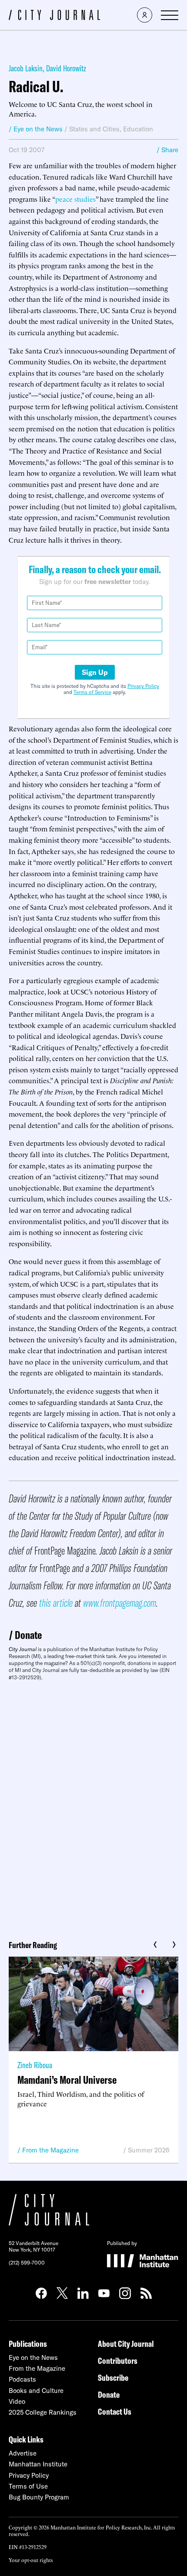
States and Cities (94, 129)
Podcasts (22, 2379)
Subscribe (113, 2377)
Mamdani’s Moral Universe (67, 2080)
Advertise (23, 2453)
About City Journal (126, 2344)
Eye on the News (33, 2357)
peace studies (75, 199)
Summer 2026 (149, 2150)
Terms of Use (28, 2486)
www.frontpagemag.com (120, 1603)
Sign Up (95, 672)
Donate (28, 1635)
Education (138, 129)
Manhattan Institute (38, 2464)
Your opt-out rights (31, 2560)
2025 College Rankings (43, 2412)
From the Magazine (50, 2150)
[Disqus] (93, 1807)
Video (17, 2401)
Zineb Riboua (35, 2065)
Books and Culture (36, 2391)
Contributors (118, 2361)
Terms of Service (92, 692)
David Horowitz (66, 68)
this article (56, 1603)
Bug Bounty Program (39, 2497)
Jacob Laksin (26, 68)
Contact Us (115, 2411)
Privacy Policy (143, 686)
